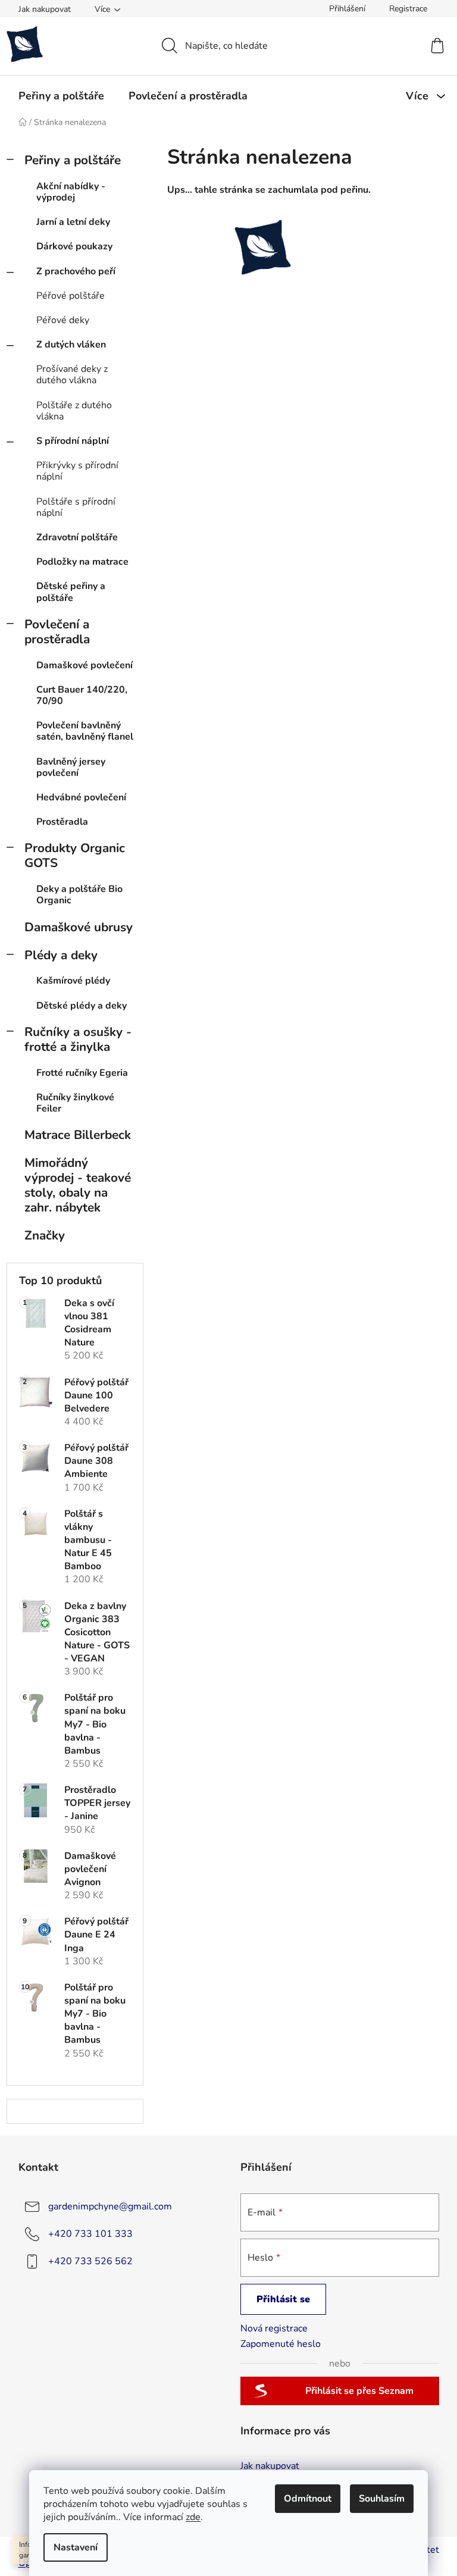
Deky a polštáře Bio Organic (79, 895)
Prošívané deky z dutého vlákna (72, 375)
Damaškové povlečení (84, 665)
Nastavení (76, 2547)
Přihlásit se (283, 2299)
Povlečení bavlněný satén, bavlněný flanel (85, 731)
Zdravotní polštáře (77, 537)
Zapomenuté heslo (281, 2344)
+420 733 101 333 (90, 2233)
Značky (45, 1235)
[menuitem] (61, 96)
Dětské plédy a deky (82, 1006)
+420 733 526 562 (90, 2261)
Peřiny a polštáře (73, 160)
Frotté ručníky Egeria (82, 1073)
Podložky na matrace (82, 562)
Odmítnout (308, 2499)
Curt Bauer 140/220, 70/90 (82, 695)
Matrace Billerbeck (78, 1135)
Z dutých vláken (71, 345)
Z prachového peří (76, 271)
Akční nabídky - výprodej (71, 192)
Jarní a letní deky (73, 222)
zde (193, 2517)
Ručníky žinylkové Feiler (75, 1103)
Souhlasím (382, 2499)
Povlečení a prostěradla (57, 632)
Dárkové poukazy (74, 246)
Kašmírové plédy (73, 981)
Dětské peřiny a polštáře (71, 592)
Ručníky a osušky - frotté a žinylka (78, 1039)
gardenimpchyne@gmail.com (110, 2206)
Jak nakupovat (45, 9)
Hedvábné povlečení (81, 797)
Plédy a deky (61, 955)
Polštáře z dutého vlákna (74, 411)
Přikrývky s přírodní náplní (77, 471)
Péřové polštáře (71, 296)
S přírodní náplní (73, 441)
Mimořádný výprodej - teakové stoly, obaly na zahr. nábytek (78, 1185)
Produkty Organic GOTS (75, 855)
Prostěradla (62, 822)
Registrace (408, 9)
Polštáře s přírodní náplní (76, 507)
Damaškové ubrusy (79, 927)
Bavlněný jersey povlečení (71, 767)
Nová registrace (274, 2328)
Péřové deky (63, 320)
